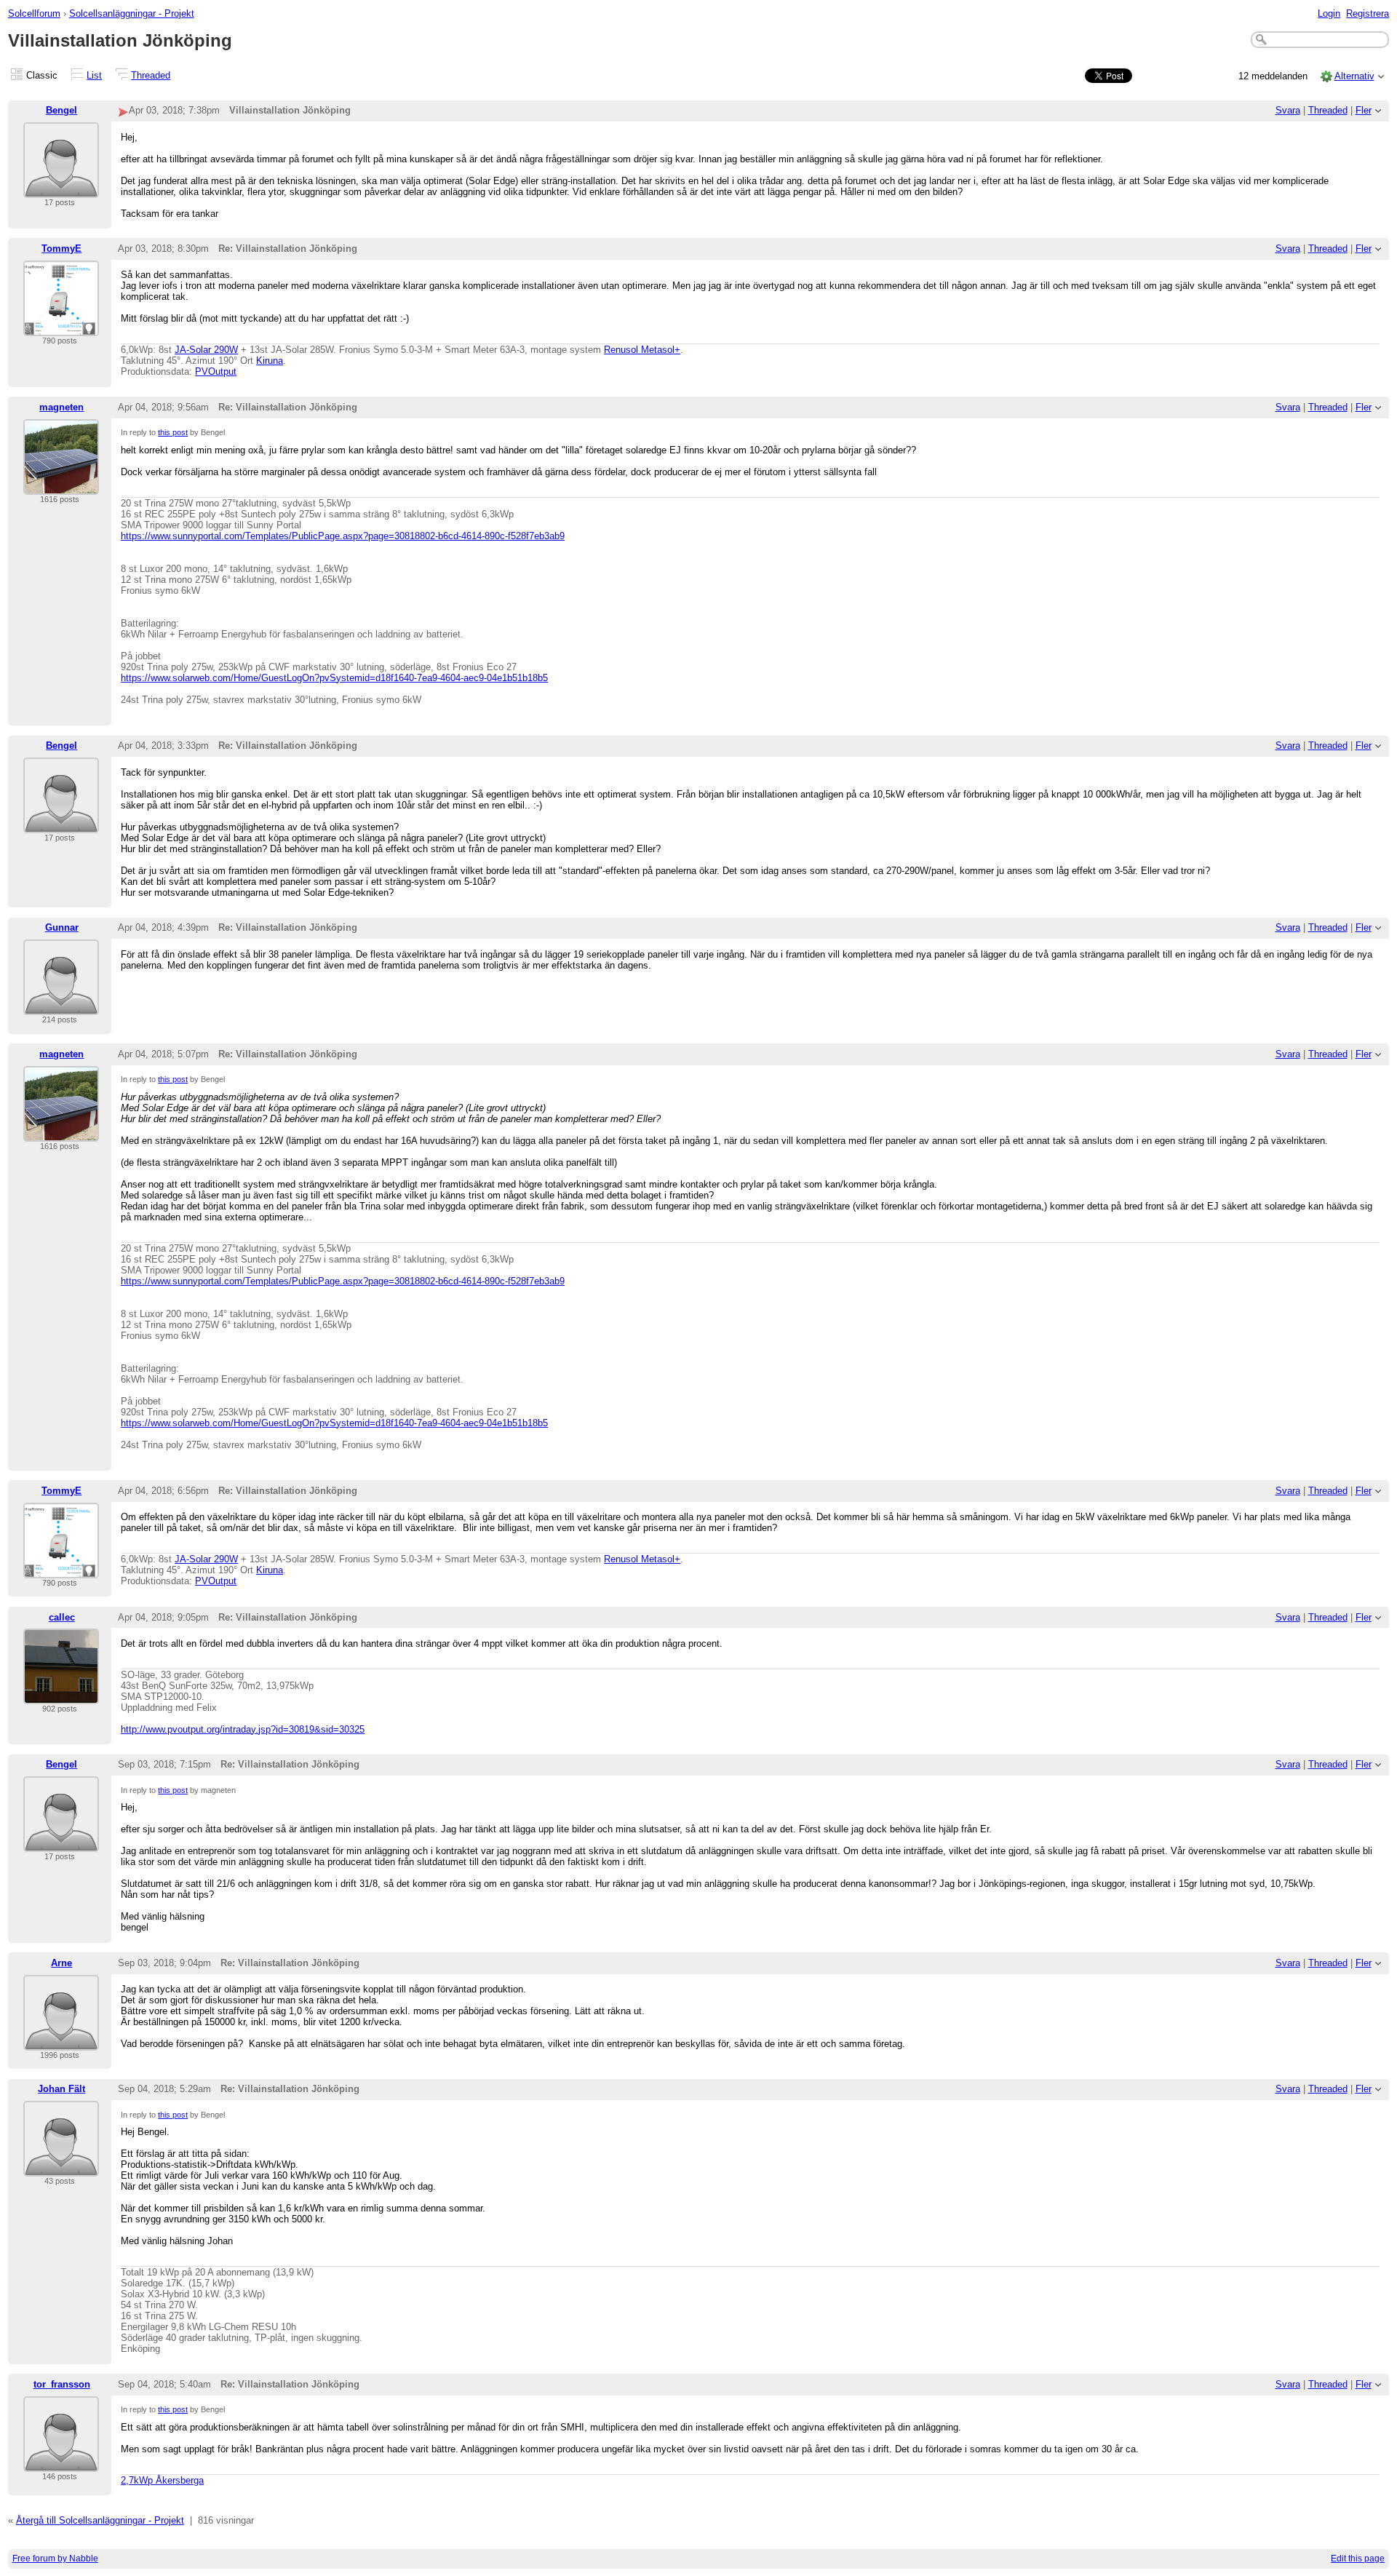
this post (173, 432)
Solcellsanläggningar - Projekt (132, 13)
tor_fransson (62, 2384)
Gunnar (62, 927)
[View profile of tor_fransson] (61, 2463)
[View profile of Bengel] (61, 189)
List (94, 75)
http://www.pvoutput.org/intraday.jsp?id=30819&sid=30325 (243, 1729)
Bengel (61, 110)
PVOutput (216, 371)
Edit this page (1358, 2559)
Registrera (1368, 13)
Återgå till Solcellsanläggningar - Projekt (100, 2520)
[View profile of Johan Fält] (61, 2167)
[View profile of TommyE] (61, 327)
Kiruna (270, 361)
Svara (1288, 110)
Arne (61, 1963)
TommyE (61, 249)
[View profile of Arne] (61, 2042)
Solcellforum (34, 13)
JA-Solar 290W (206, 350)
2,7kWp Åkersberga (162, 2480)
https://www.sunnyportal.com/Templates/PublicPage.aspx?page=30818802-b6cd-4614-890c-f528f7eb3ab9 (343, 536)
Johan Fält (61, 2089)
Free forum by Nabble (55, 2559)
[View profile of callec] (61, 1695)
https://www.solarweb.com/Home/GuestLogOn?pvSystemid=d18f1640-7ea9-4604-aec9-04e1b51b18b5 (334, 678)
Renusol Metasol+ (642, 350)
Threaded (151, 75)
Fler (1364, 110)
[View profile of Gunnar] (61, 1006)
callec (62, 1617)
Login (1329, 13)
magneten (61, 407)
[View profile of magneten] (61, 486)
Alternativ (1354, 76)
